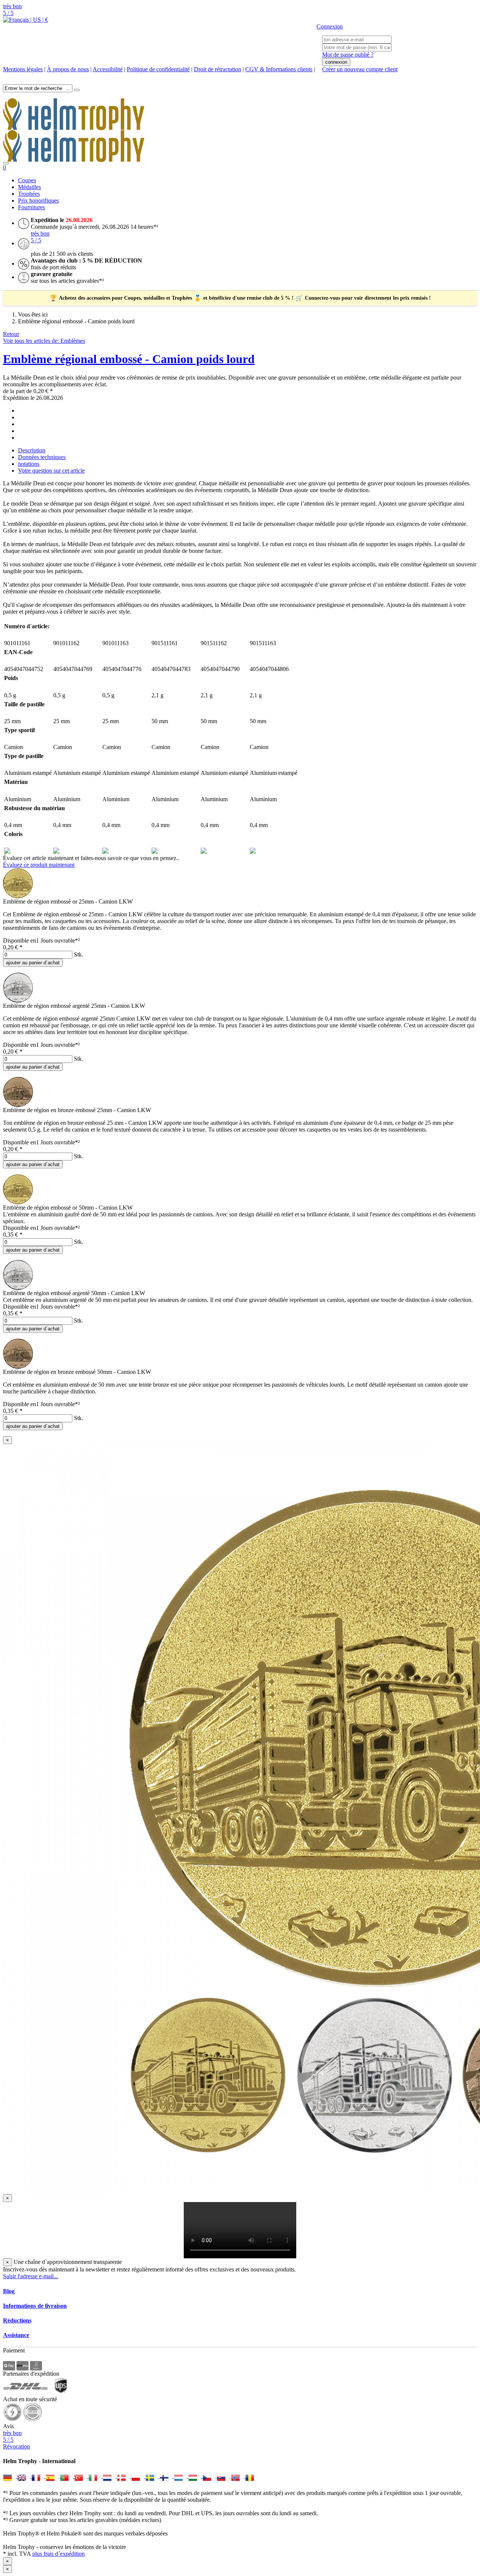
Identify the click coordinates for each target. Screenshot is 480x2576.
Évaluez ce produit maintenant (39, 865)
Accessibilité (108, 69)
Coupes (27, 180)
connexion (336, 62)
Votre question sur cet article (51, 471)
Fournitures (31, 207)
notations (29, 464)
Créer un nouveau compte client (360, 69)
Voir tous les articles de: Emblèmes (44, 341)
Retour (11, 334)
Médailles (29, 187)
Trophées (29, 194)
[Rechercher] (77, 90)
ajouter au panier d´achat (33, 963)
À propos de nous (68, 69)
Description (32, 450)
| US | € (38, 20)
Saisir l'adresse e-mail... (31, 2276)
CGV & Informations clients (279, 69)
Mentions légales (23, 69)
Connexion (330, 26)
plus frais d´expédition (58, 2554)
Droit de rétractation (217, 69)
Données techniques (42, 457)
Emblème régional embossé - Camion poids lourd (129, 359)
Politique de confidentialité (158, 69)
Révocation (16, 2446)
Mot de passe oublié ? (348, 55)
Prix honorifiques (38, 200)
